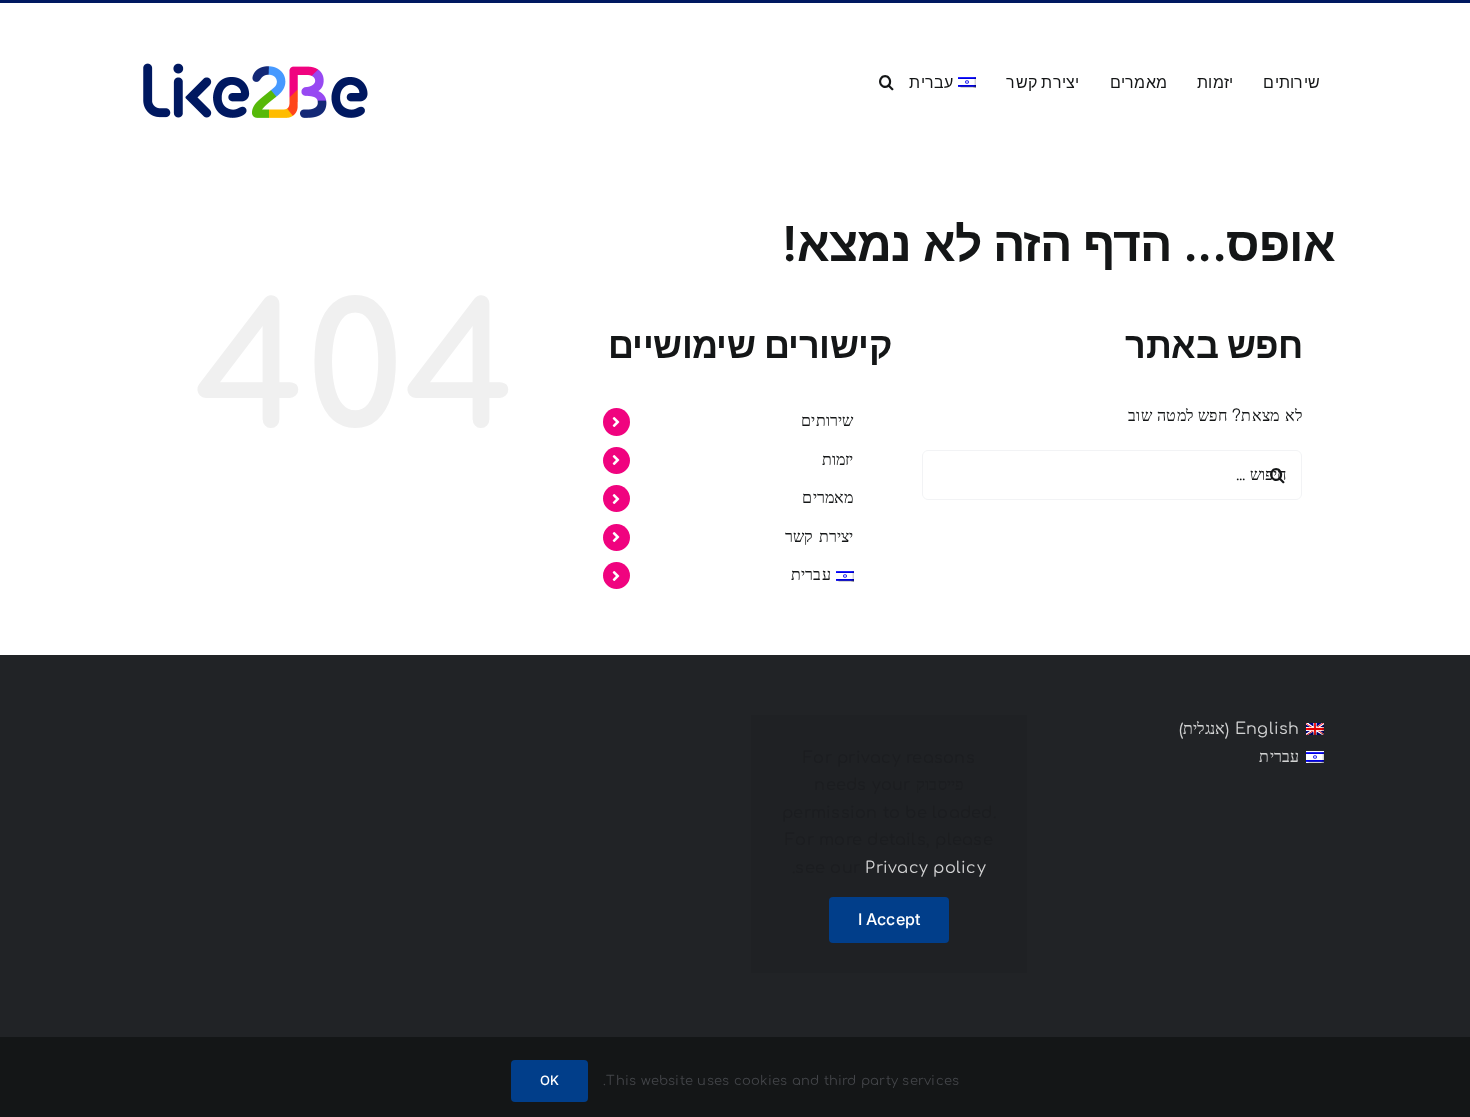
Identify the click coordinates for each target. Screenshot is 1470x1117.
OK (549, 1080)
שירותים (827, 421)
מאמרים (827, 498)
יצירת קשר (819, 537)
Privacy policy (925, 868)
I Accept (889, 919)
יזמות (838, 460)
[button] (886, 80)
